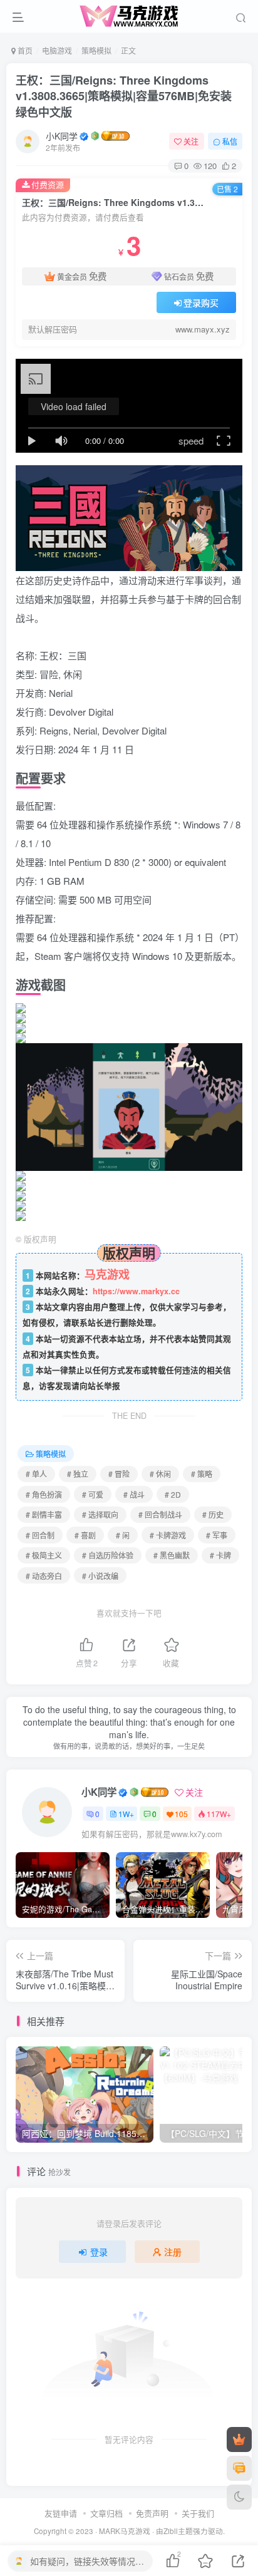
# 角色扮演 (44, 1494)
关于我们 (198, 2513)
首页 (24, 50)
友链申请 (61, 2513)
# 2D (173, 1494)
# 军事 (217, 1535)
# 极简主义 (44, 1555)
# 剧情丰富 (44, 1514)
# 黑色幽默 (172, 1555)
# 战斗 (134, 1494)
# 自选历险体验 (108, 1555)
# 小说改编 (100, 1576)
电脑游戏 (57, 50)
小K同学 (62, 136)
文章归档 (106, 2513)
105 (181, 1814)
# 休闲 (160, 1474)
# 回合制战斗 (160, 1514)
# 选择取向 (100, 1514)
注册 (173, 2252)
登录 (99, 2252)
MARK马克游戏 (125, 2531)
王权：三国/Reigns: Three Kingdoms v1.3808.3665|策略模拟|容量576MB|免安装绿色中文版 (124, 96)
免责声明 (152, 2513)
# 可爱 (93, 1494)
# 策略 (202, 1474)
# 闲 (123, 1535)
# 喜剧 (85, 1535)
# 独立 (78, 1474)
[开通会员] (239, 2439)
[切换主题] (239, 2497)
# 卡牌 (220, 1555)
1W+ (126, 1814)
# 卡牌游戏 (168, 1535)
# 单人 (36, 1474)
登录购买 (201, 302)
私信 (230, 141)
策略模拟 (96, 50)
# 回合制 (40, 1535)
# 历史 (213, 1514)
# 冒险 (119, 1474)
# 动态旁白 (44, 1576)
